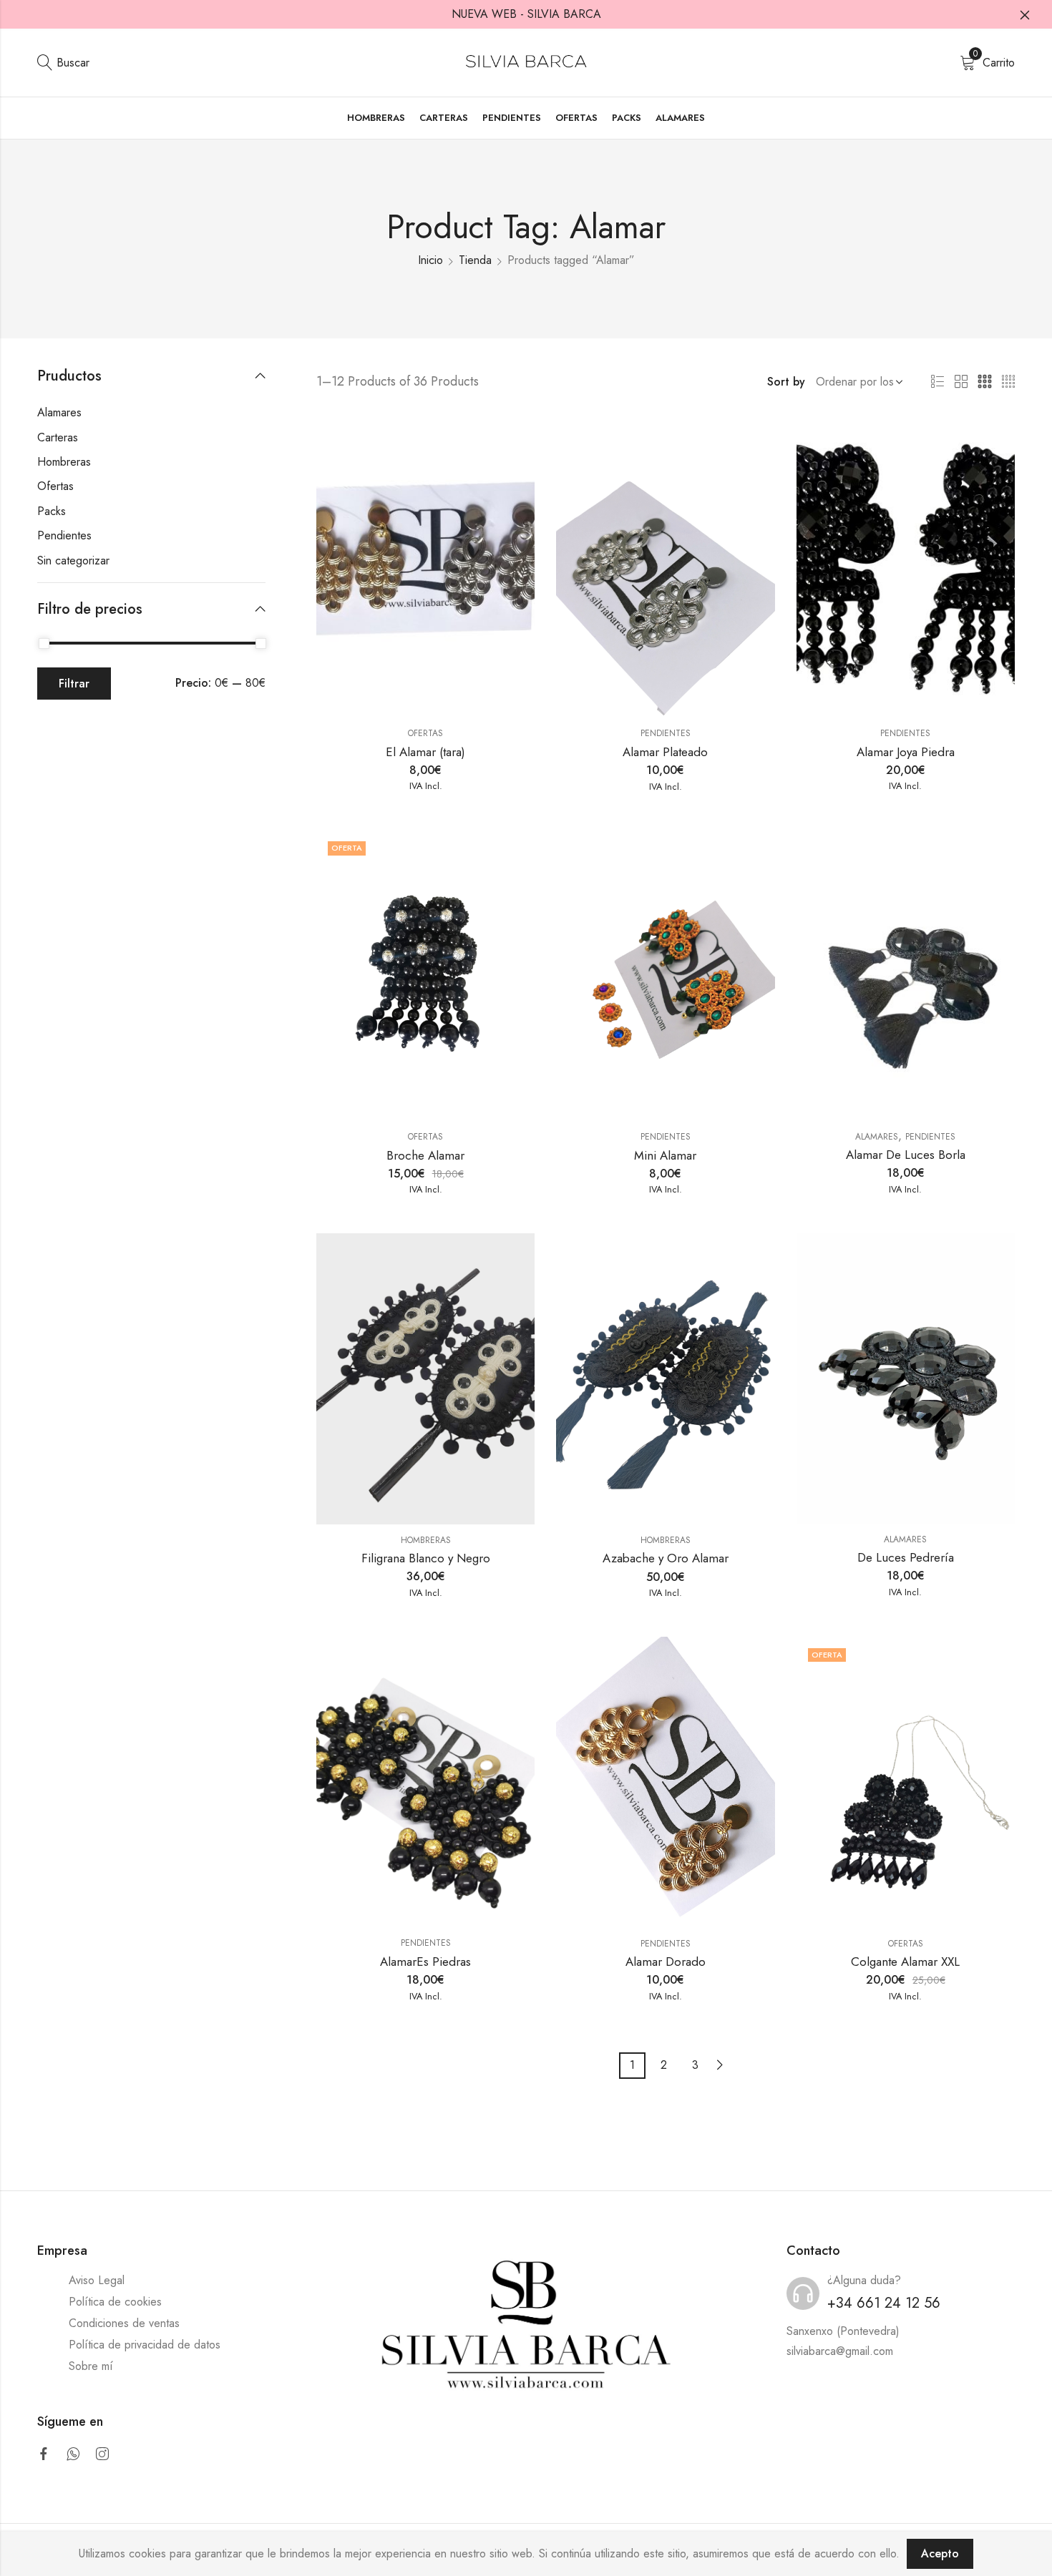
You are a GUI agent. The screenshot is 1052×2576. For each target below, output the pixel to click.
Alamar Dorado (666, 1962)
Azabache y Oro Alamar (666, 1558)
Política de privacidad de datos (145, 2345)
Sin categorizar (73, 560)
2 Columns (961, 382)
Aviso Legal (97, 2280)
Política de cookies (115, 2302)
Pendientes (666, 733)
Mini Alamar (665, 1155)
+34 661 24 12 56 (884, 2303)
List (937, 382)
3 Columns (985, 382)
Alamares (877, 1137)
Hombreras (426, 1540)
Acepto (940, 2553)
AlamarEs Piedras (425, 1962)
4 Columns (1008, 382)
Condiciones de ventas (124, 2323)
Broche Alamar (425, 1155)
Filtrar (74, 684)
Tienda (475, 260)
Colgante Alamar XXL (905, 1962)
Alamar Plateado (665, 752)
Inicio (430, 260)
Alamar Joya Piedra (906, 752)
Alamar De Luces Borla (906, 1155)
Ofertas (425, 733)
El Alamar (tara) (425, 752)
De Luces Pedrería (906, 1557)
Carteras (58, 437)
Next (720, 2065)
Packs (52, 511)
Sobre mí (91, 2366)
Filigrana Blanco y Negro (426, 1558)
